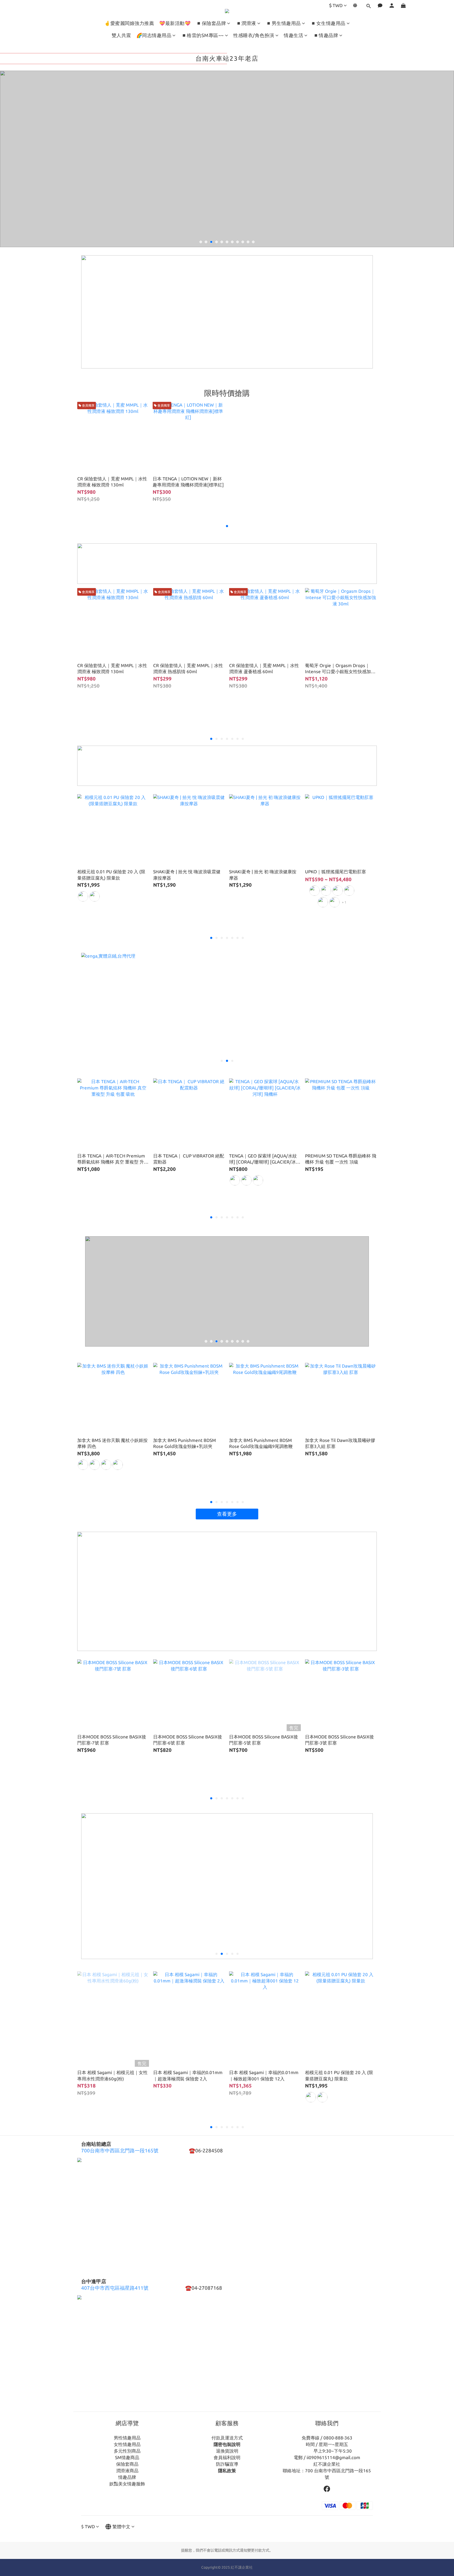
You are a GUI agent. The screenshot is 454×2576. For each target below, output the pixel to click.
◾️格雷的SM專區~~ (202, 35)
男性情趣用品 (127, 2438)
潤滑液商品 (127, 2471)
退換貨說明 (227, 2451)
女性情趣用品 (127, 2444)
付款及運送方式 (227, 2438)
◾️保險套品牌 (211, 23)
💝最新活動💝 (175, 23)
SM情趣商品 (127, 2457)
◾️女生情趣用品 (328, 23)
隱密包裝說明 (227, 2444)
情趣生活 (293, 35)
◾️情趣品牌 (326, 35)
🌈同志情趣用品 (154, 35)
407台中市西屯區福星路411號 (115, 2288)
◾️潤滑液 (246, 23)
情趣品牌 (127, 2477)
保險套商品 (127, 2464)
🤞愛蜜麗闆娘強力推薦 (129, 23)
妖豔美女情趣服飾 (127, 2484)
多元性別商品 (127, 2451)
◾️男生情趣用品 (283, 23)
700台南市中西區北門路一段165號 (120, 2151)
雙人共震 (121, 35)
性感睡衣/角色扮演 (254, 35)
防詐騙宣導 (227, 2464)
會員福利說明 (227, 2457)
